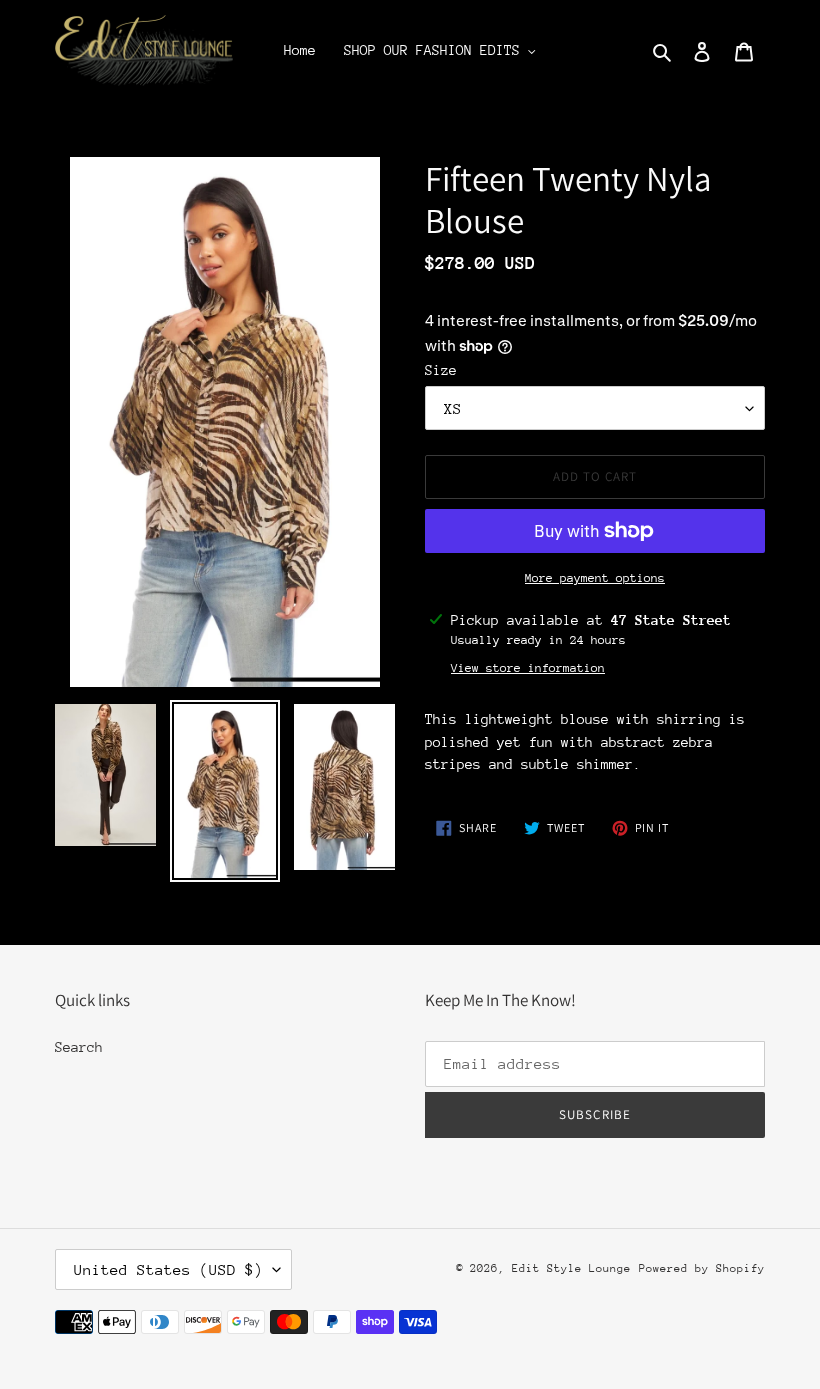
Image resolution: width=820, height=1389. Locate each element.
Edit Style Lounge (571, 1268)
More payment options (595, 578)
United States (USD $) (168, 1269)
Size (441, 370)
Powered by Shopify (702, 1268)
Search (79, 1047)
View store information (528, 668)
